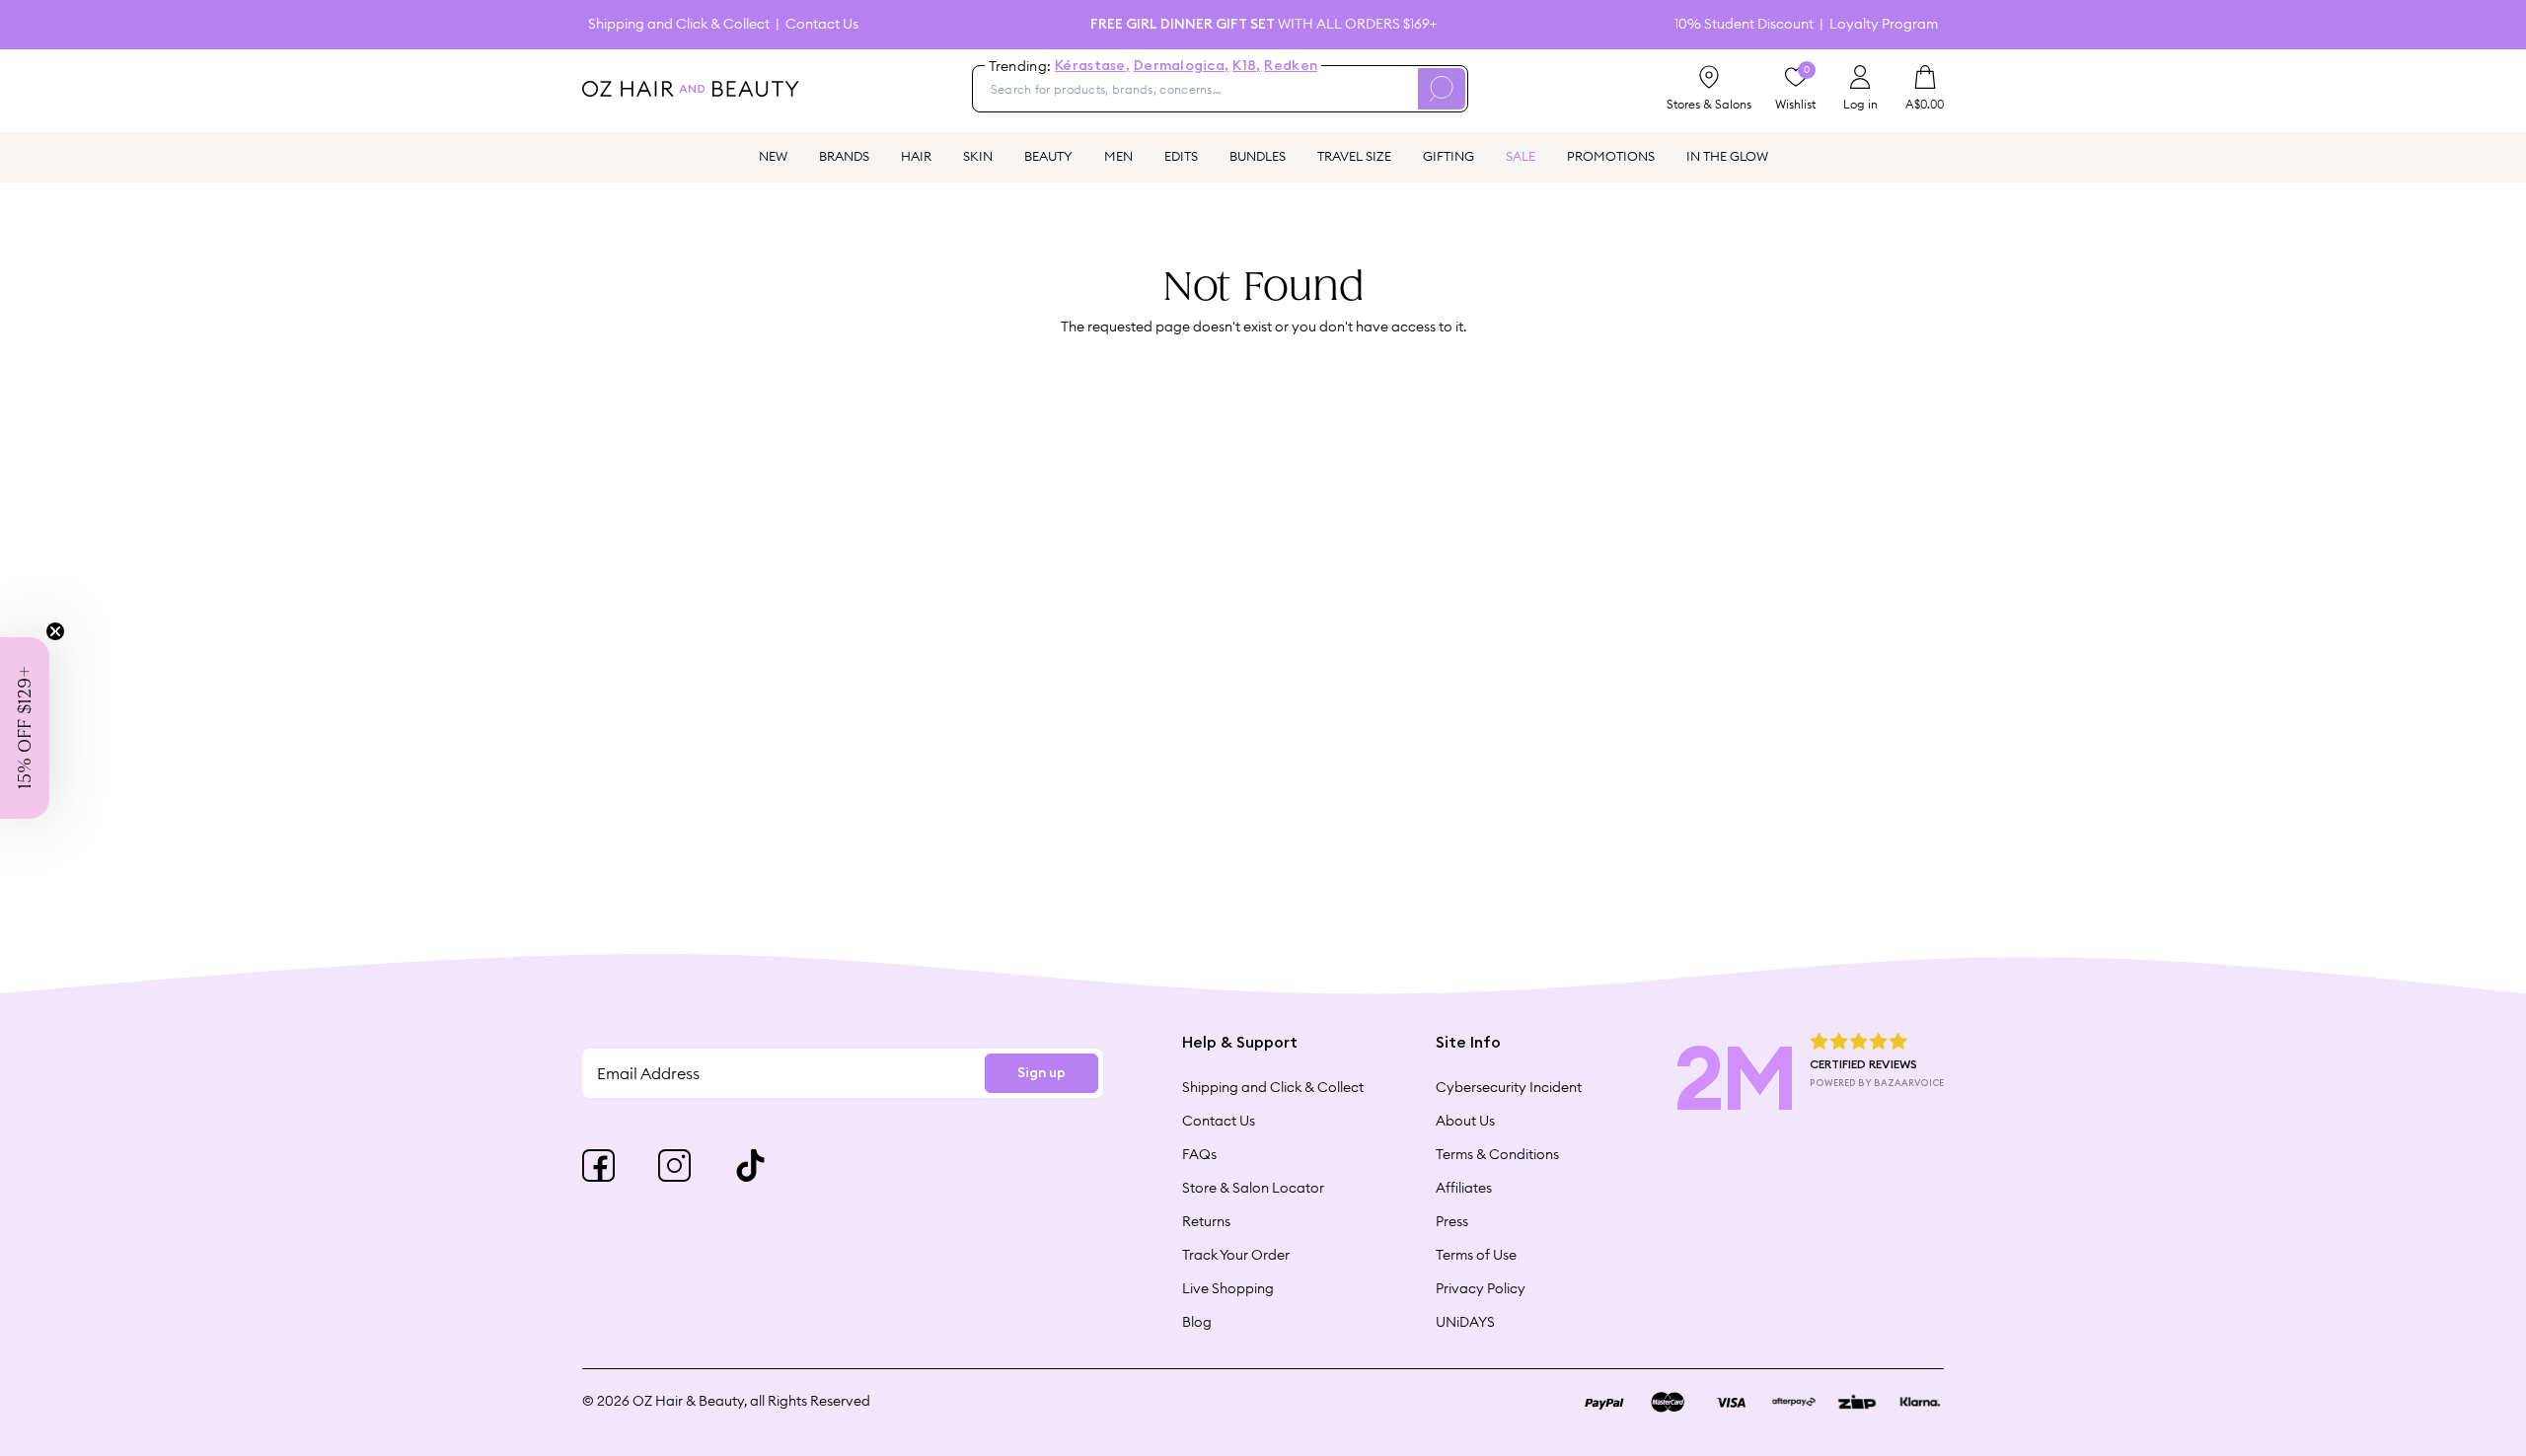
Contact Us (822, 24)
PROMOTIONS (1611, 156)
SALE (1521, 156)
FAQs (1199, 1154)
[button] (25, 728)
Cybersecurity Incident (1509, 1087)
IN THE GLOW (1727, 156)
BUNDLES (1258, 156)
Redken (1291, 66)
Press (1452, 1221)
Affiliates (1464, 1188)
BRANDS (844, 156)
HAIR (916, 156)
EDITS (1181, 156)
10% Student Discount (1744, 24)
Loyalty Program (1884, 24)
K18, (1246, 66)
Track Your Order (1236, 1255)
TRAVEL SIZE (1354, 156)
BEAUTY (1048, 156)
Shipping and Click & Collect (679, 24)
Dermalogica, (1181, 66)
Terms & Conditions (1497, 1154)
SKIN (978, 156)
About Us (1465, 1121)
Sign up (1041, 1073)
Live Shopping (1228, 1288)
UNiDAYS (1465, 1322)
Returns (1206, 1221)
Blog (1197, 1322)
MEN (1118, 156)
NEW (773, 156)
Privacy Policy (1481, 1288)
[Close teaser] (55, 631)
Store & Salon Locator (1253, 1188)
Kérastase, (1092, 66)
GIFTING (1449, 156)
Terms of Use (1476, 1255)
